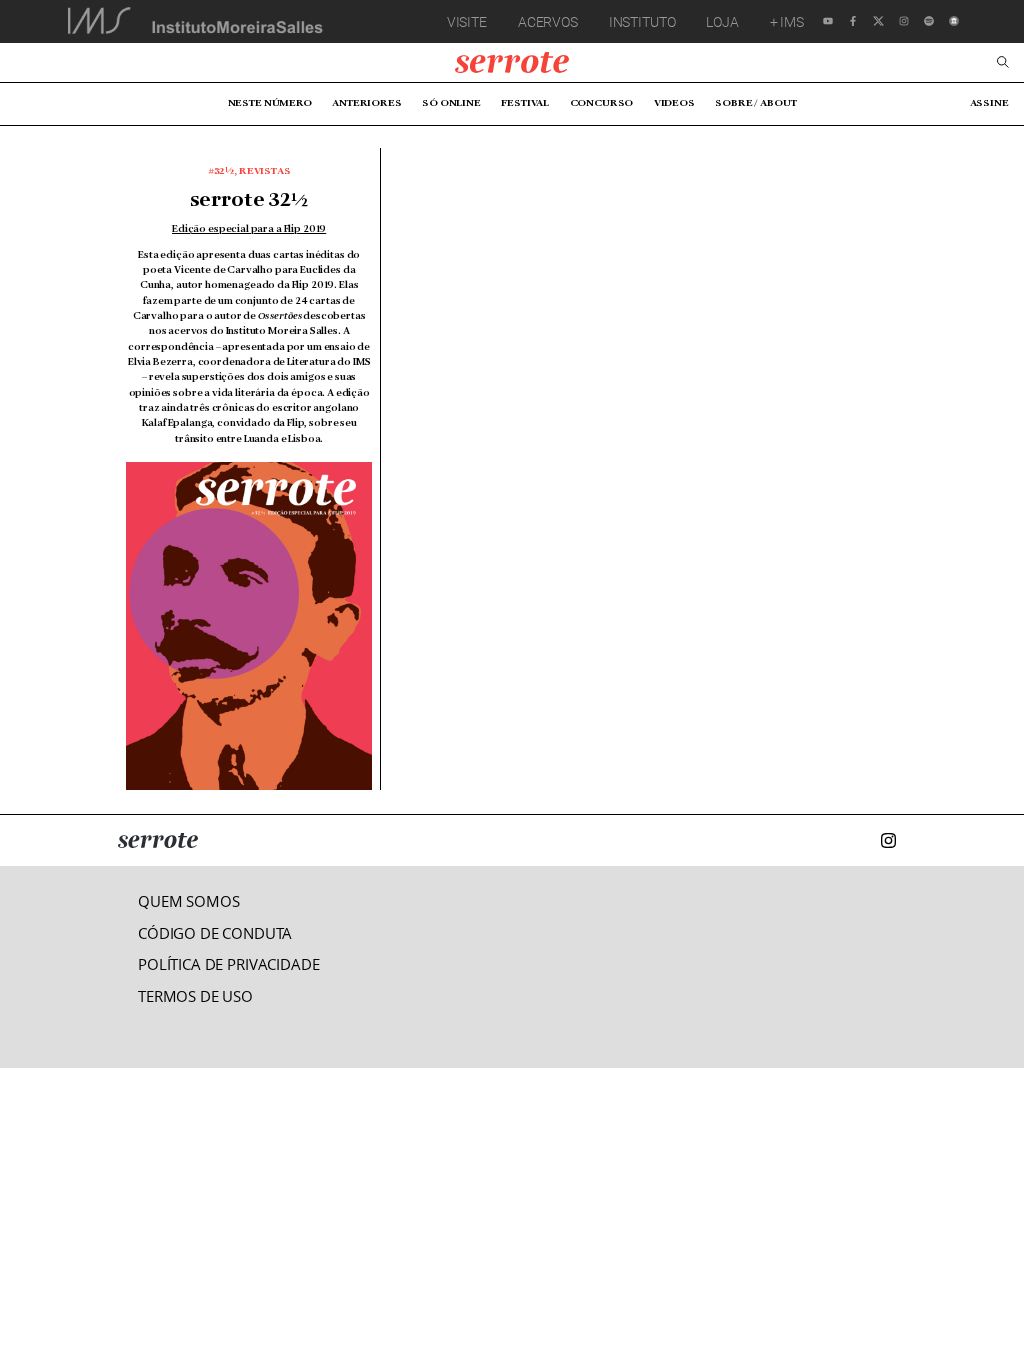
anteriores (366, 103)
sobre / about (755, 103)
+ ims (787, 22)
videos (674, 103)
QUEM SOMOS (188, 901)
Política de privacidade (228, 964)
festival (525, 103)
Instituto (642, 22)
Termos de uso (195, 996)
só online (451, 103)
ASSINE (989, 103)
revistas (265, 171)
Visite (467, 22)
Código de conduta (214, 933)
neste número (270, 103)
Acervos (548, 22)
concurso (602, 103)
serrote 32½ (249, 201)
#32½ (221, 171)
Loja (722, 22)
